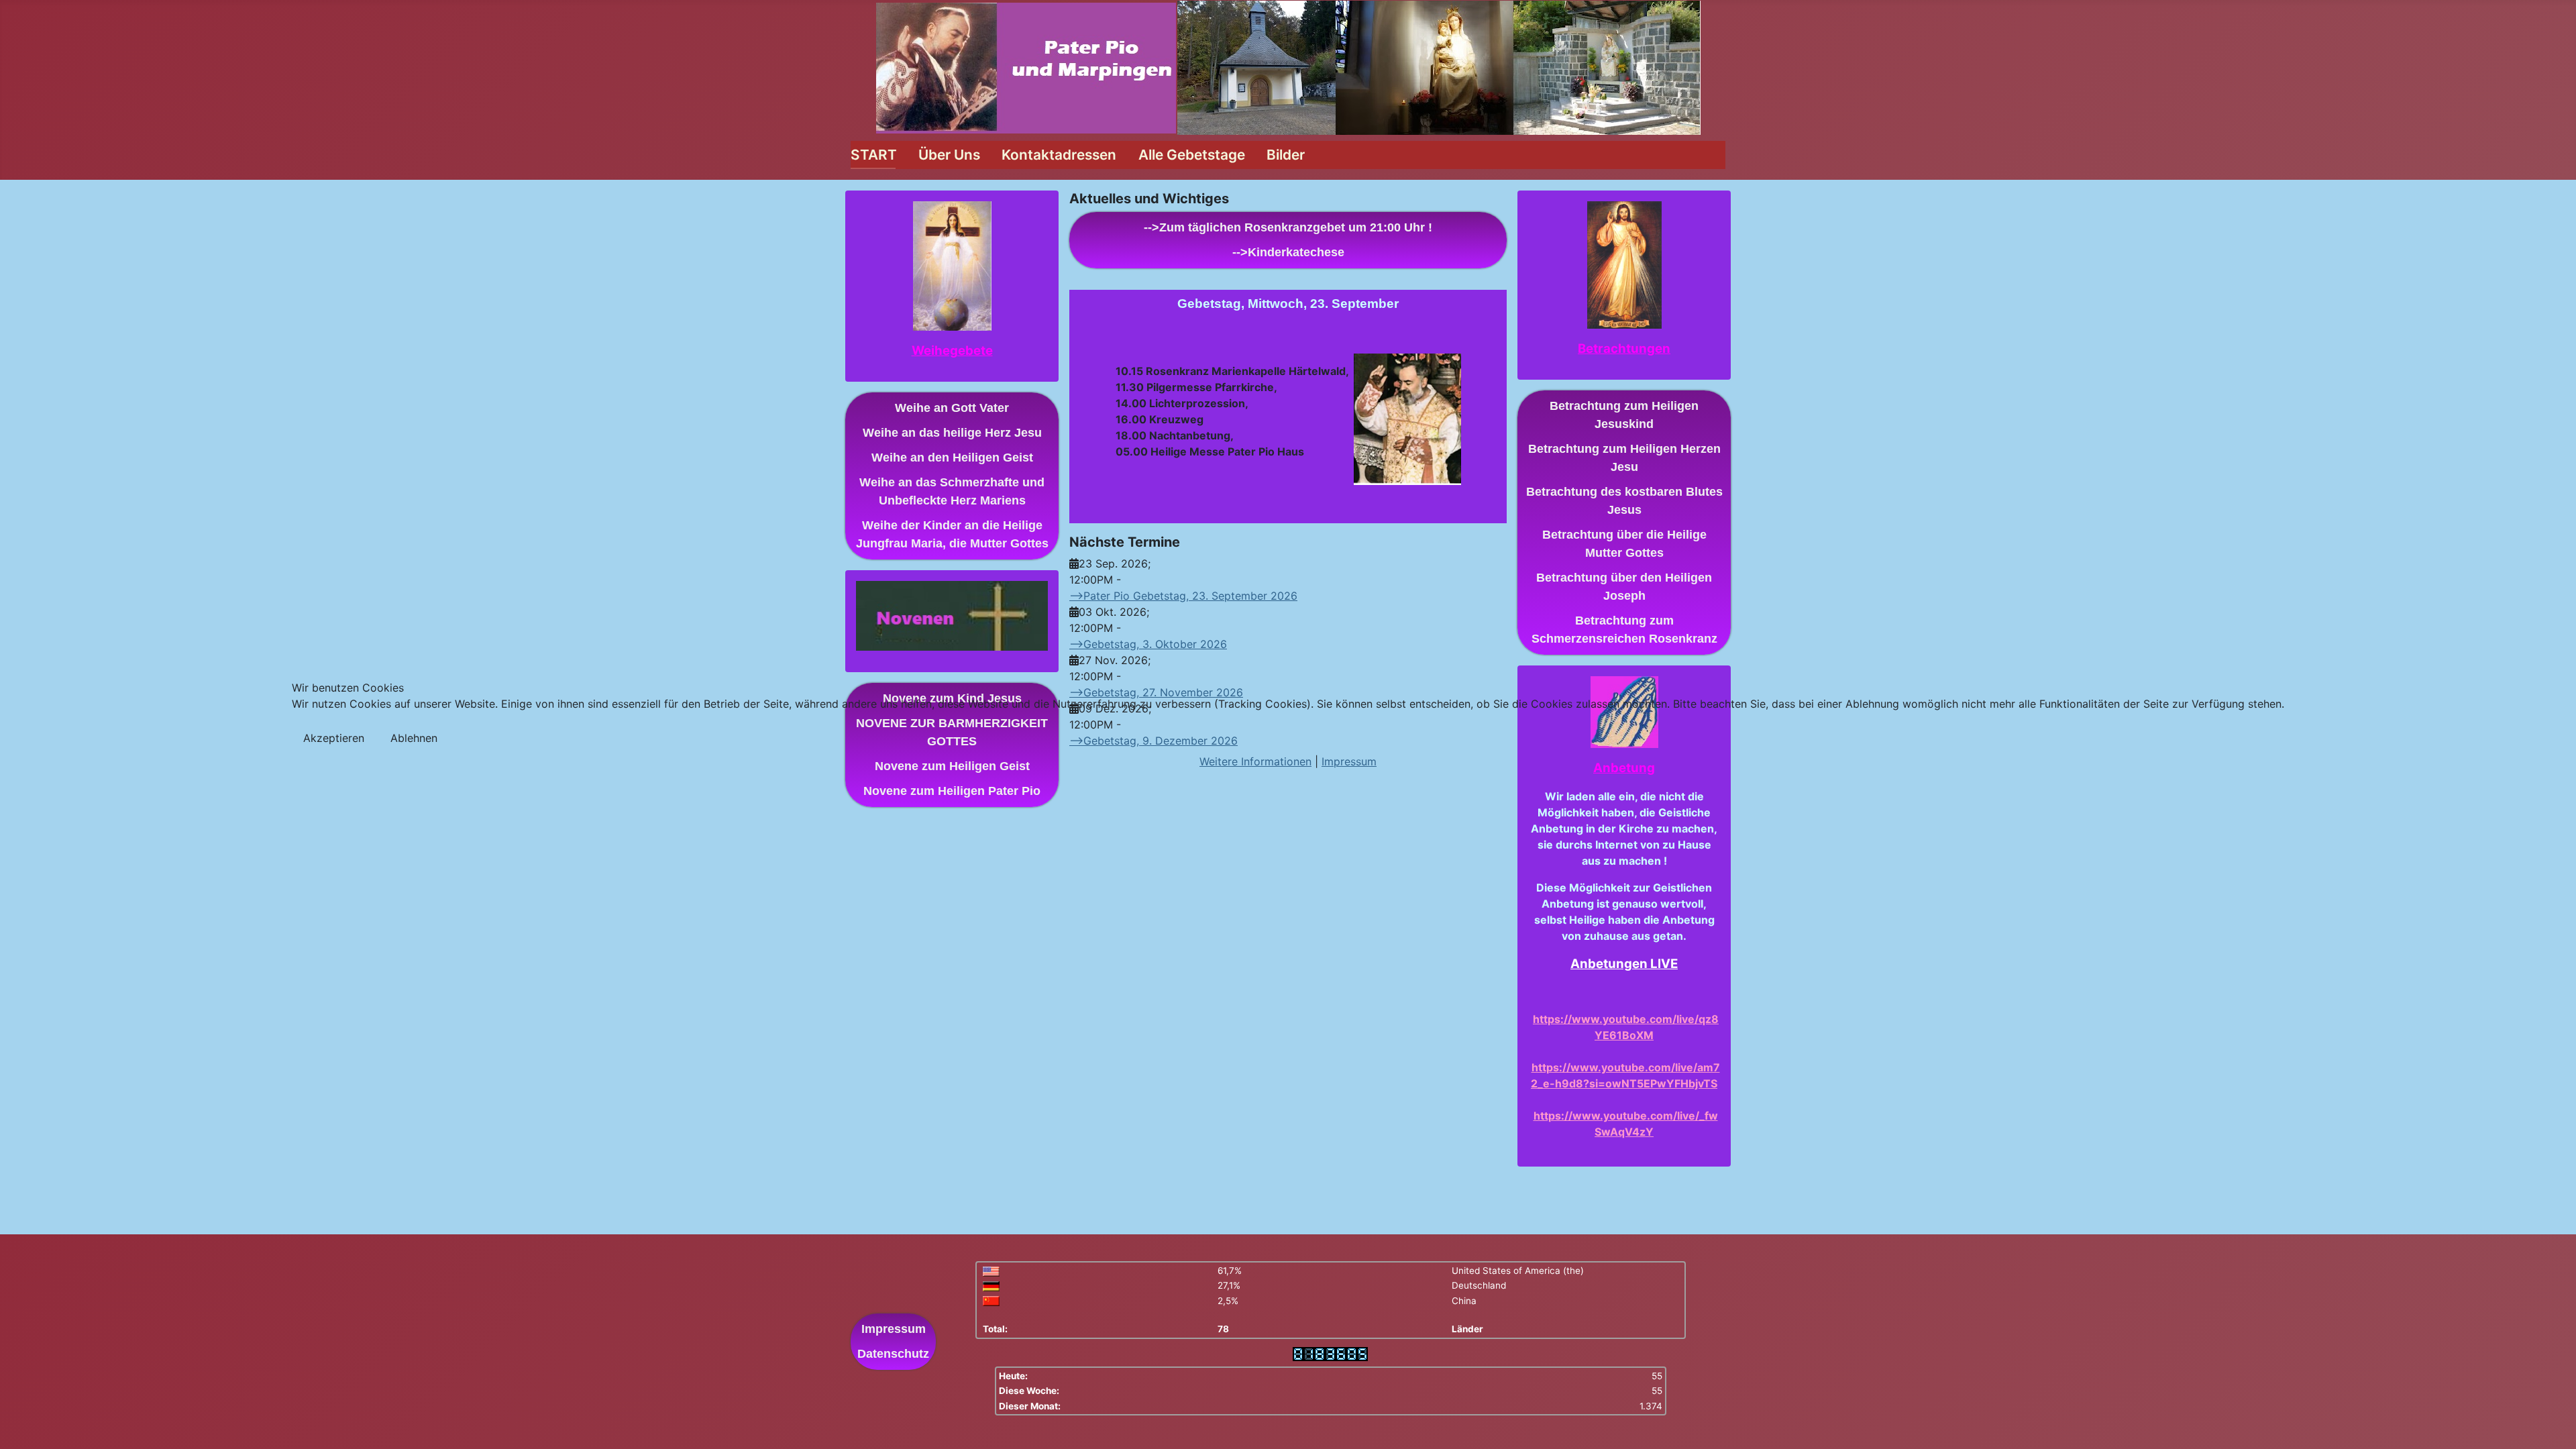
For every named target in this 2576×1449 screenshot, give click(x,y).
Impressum (1349, 761)
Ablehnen (414, 738)
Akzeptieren (334, 738)
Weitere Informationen (1255, 761)
